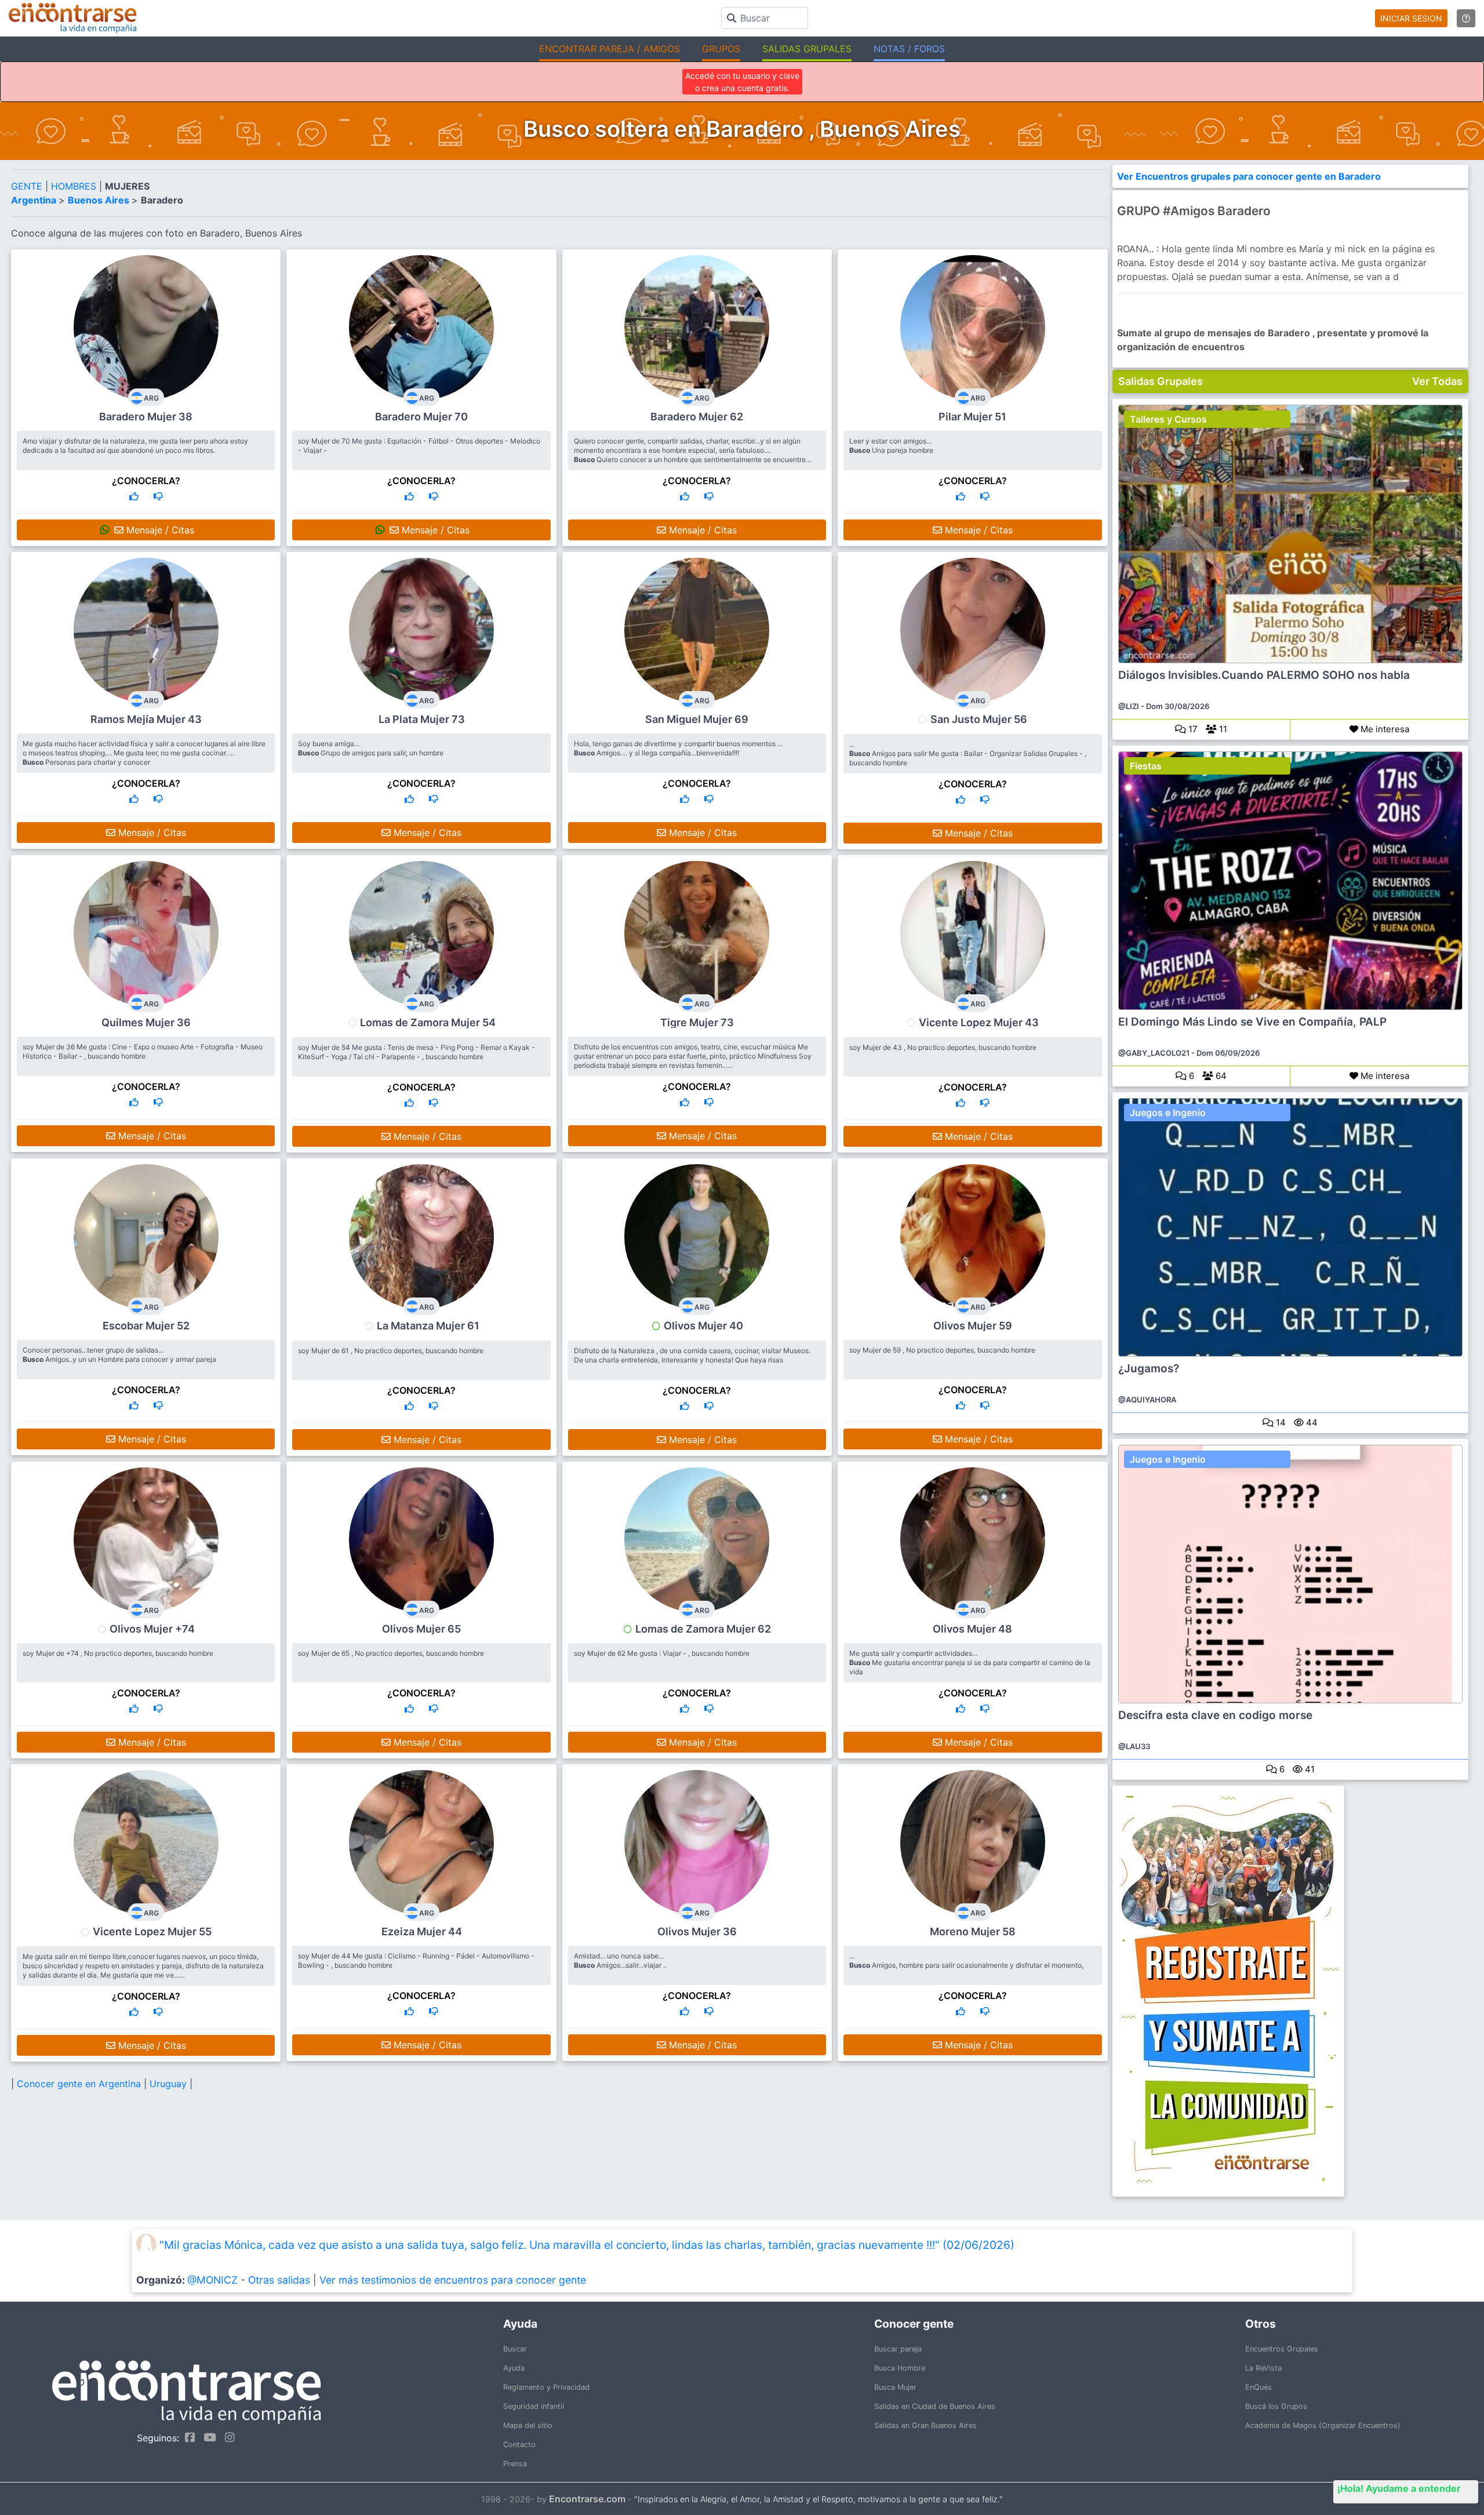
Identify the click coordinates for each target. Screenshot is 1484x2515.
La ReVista (1263, 2368)
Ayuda (514, 2368)
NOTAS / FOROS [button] (909, 49)
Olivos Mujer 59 (973, 1326)
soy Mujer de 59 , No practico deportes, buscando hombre (942, 1350)
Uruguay (170, 2084)
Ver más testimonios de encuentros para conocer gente (453, 2280)
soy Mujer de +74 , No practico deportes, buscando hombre (118, 1653)
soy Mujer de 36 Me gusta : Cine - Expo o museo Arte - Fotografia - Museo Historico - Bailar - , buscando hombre (143, 1051)
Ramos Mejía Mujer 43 (146, 719)
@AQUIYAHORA (1147, 1400)
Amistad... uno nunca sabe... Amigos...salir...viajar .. (620, 1960)
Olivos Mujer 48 (972, 1629)
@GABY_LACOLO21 (1154, 1053)
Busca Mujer (895, 2387)
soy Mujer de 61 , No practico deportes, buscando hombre (391, 1351)
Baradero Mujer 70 (421, 417)
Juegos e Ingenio (1168, 1113)
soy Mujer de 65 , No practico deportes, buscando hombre (391, 1653)
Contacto (519, 2445)
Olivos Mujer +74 (152, 1629)
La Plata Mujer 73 (422, 719)
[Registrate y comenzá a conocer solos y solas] (1291, 1991)
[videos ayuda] (1466, 18)
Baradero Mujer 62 (697, 417)
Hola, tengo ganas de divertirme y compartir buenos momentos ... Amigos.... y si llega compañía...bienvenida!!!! (678, 748)
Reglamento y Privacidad (546, 2387)
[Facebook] (187, 2437)
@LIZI (1129, 706)
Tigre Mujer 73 (697, 1022)
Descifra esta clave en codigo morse (1215, 1716)
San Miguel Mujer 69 (697, 719)
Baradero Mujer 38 (146, 417)
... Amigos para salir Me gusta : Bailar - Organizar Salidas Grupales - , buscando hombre (968, 753)
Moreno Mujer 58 (973, 1931)
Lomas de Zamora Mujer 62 (703, 1629)
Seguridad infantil (534, 2406)
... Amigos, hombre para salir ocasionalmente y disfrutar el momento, (966, 1960)
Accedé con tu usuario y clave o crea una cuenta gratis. (742, 82)
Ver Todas (1437, 381)
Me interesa (1384, 729)
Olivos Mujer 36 (697, 1931)
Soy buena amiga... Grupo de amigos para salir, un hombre (371, 748)
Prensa (515, 2464)
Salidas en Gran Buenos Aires (925, 2425)
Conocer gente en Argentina (80, 2084)
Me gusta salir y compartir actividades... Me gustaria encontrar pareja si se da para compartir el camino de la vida (970, 1662)
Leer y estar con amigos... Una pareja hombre (891, 446)
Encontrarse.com (587, 2499)
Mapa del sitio (528, 2425)
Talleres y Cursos (1168, 419)
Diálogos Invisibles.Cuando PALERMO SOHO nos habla (1264, 675)
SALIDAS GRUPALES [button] (807, 49)
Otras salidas (279, 2280)
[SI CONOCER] (134, 496)
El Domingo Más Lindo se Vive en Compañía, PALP (1252, 1022)
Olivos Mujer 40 (703, 1326)
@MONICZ (212, 2280)
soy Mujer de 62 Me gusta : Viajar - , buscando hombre (662, 1653)
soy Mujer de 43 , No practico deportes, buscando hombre (943, 1047)
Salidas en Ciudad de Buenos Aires (935, 2406)
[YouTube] (207, 2437)
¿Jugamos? (1149, 1369)
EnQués (1259, 2387)
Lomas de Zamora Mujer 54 (428, 1022)
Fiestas (1146, 766)
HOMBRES (75, 186)
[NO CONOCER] (158, 496)
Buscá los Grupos (1276, 2406)
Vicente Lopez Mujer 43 (979, 1022)
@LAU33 (1134, 1746)
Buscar (515, 2349)
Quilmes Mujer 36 (146, 1022)
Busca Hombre (900, 2368)
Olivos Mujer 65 (421, 1629)
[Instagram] (227, 2437)
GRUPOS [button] (721, 49)
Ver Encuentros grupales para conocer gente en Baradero (1249, 176)
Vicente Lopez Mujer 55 (152, 1931)
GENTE (28, 186)
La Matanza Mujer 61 (428, 1326)
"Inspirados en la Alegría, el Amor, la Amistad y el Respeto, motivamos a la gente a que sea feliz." (819, 2499)
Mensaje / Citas (159, 530)
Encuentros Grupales (1282, 2349)
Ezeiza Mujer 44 (422, 1931)
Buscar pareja (898, 2349)
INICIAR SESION (1411, 18)
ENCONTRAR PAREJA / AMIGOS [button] (610, 49)
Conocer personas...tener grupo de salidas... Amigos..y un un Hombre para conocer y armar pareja (119, 1355)
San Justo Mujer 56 (979, 719)
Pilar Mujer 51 (972, 417)
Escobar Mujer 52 (146, 1326)
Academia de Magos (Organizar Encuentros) (1323, 2425)
